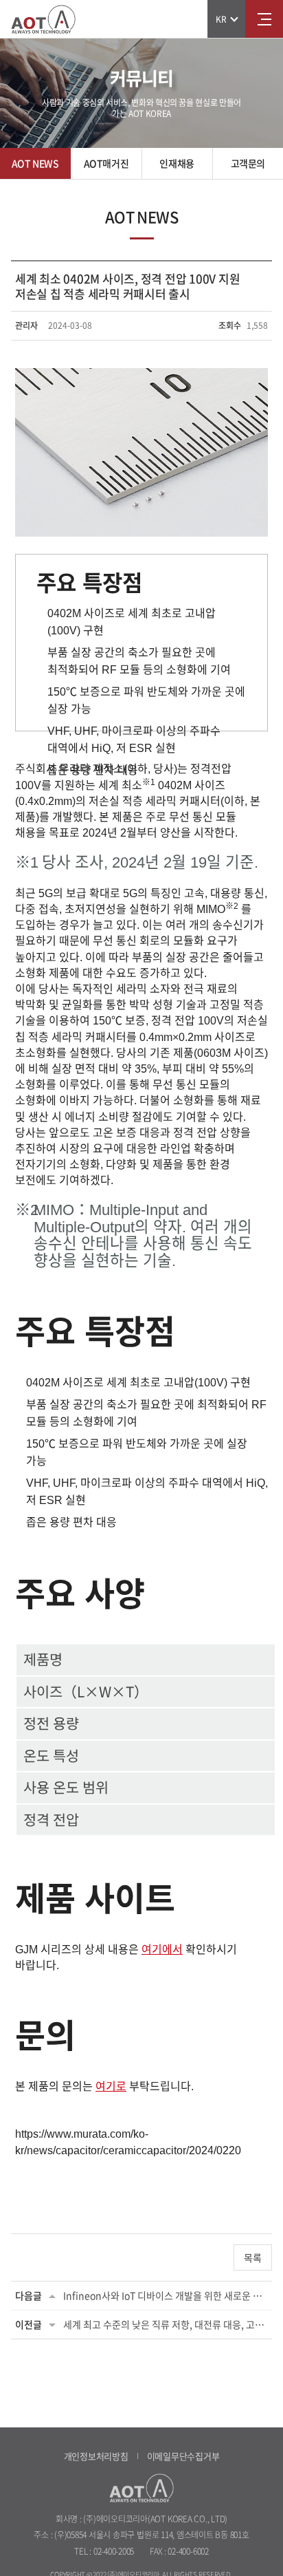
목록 (253, 2257)
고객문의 (248, 163)
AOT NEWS (35, 163)
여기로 (111, 2086)
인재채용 (177, 163)
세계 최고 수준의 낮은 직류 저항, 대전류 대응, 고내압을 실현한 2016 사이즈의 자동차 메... (166, 2324)
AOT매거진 (106, 163)
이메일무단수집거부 (183, 2456)
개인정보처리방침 (96, 2456)
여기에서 (162, 1950)
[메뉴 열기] (264, 19)
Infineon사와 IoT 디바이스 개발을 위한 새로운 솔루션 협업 (166, 2295)
